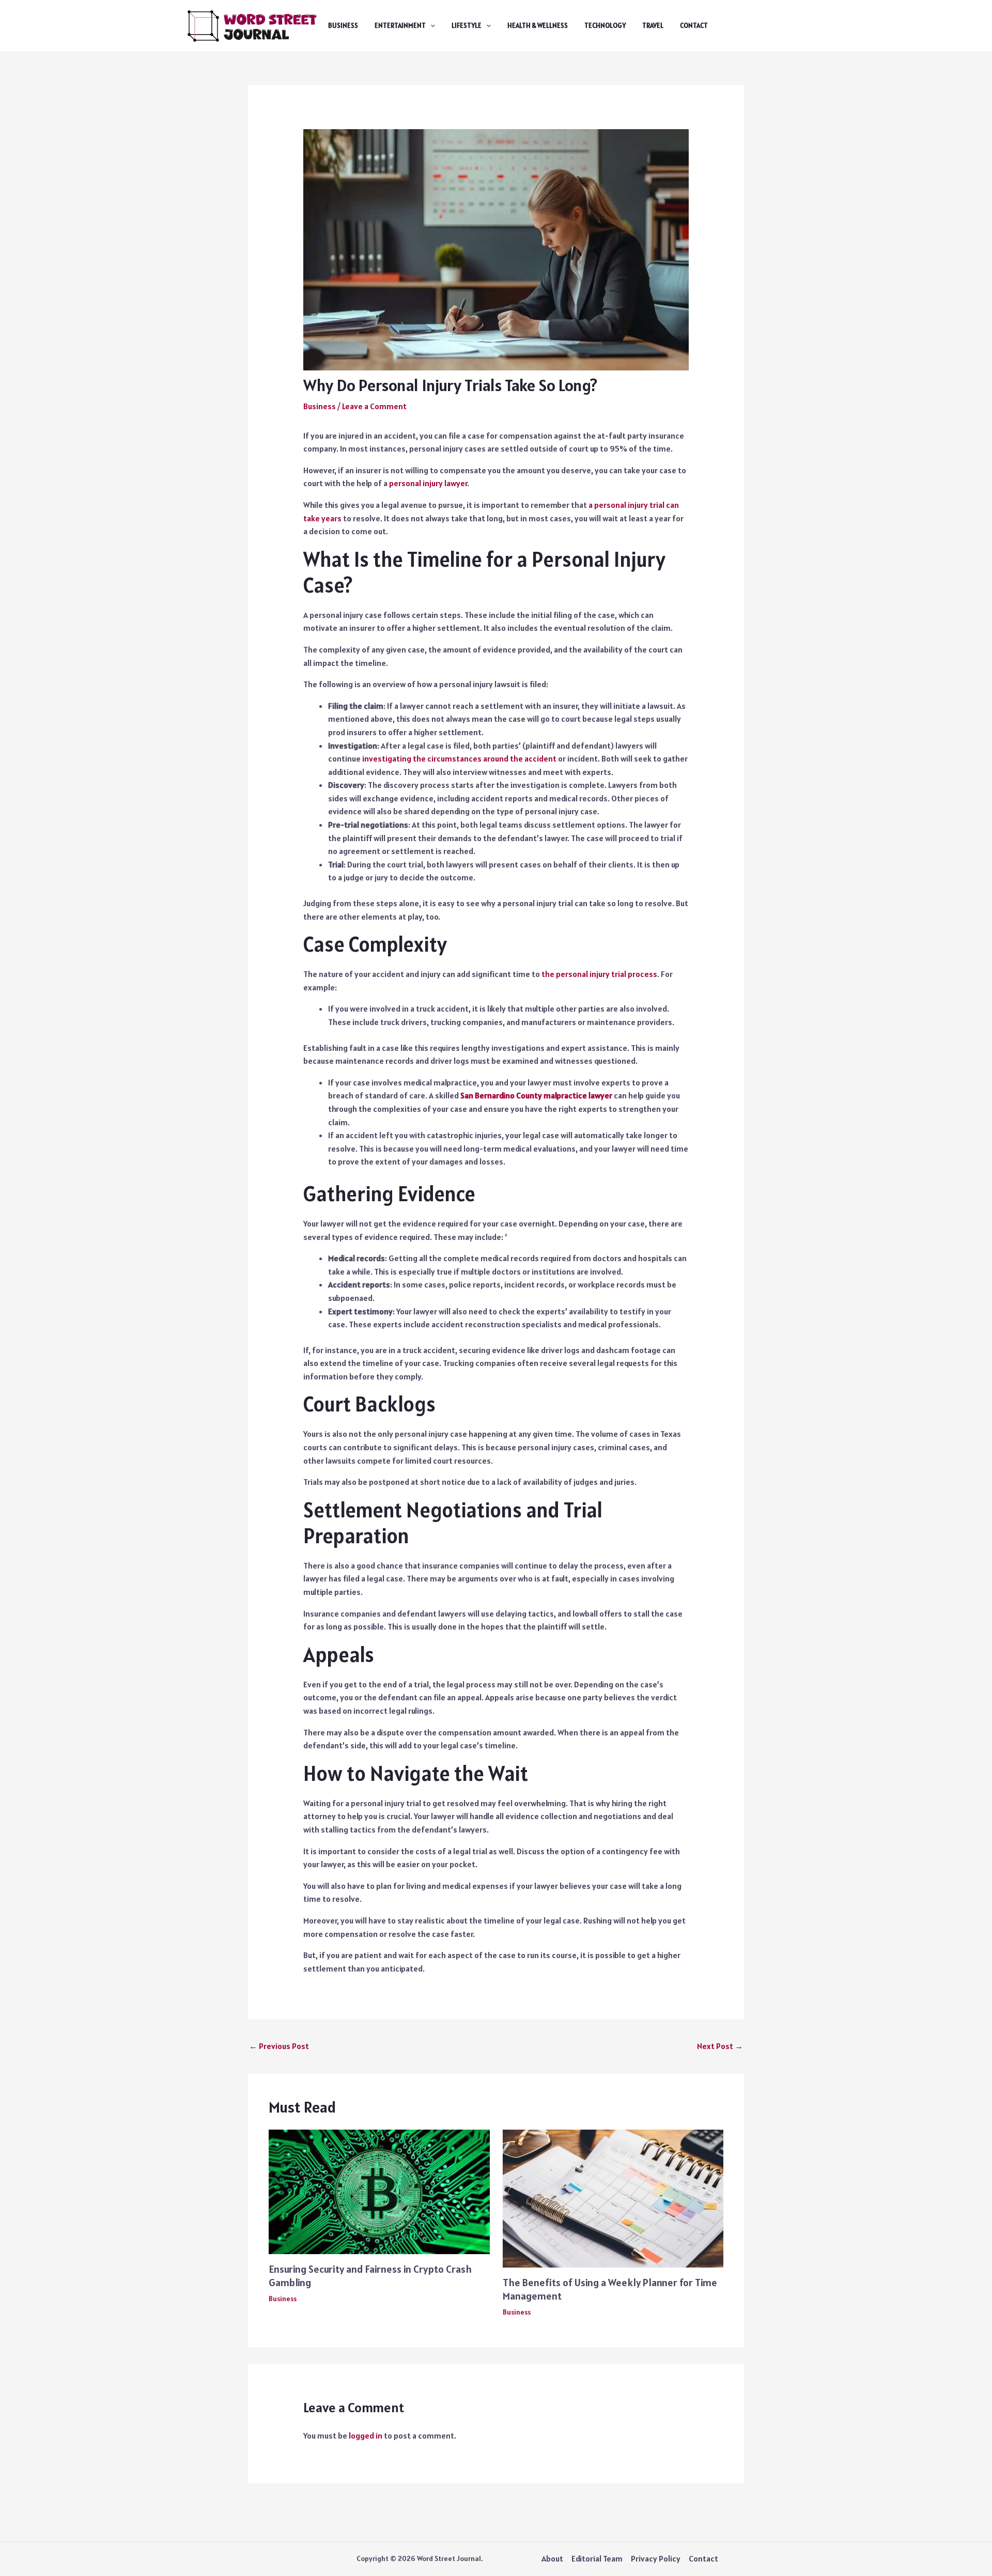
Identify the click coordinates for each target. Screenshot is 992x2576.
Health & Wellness (538, 26)
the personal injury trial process (599, 974)
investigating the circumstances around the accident (459, 758)
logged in (366, 2435)
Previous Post (279, 2046)
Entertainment (400, 26)
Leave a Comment (374, 406)
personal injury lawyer (428, 483)
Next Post (720, 2046)
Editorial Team (597, 2558)
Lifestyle (467, 26)
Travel (653, 26)
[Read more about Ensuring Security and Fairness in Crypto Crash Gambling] (379, 2191)
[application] (430, 26)
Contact (694, 26)
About (552, 2558)
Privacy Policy (656, 2558)
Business (343, 26)
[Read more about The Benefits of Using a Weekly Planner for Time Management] (613, 2198)
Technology (605, 26)
